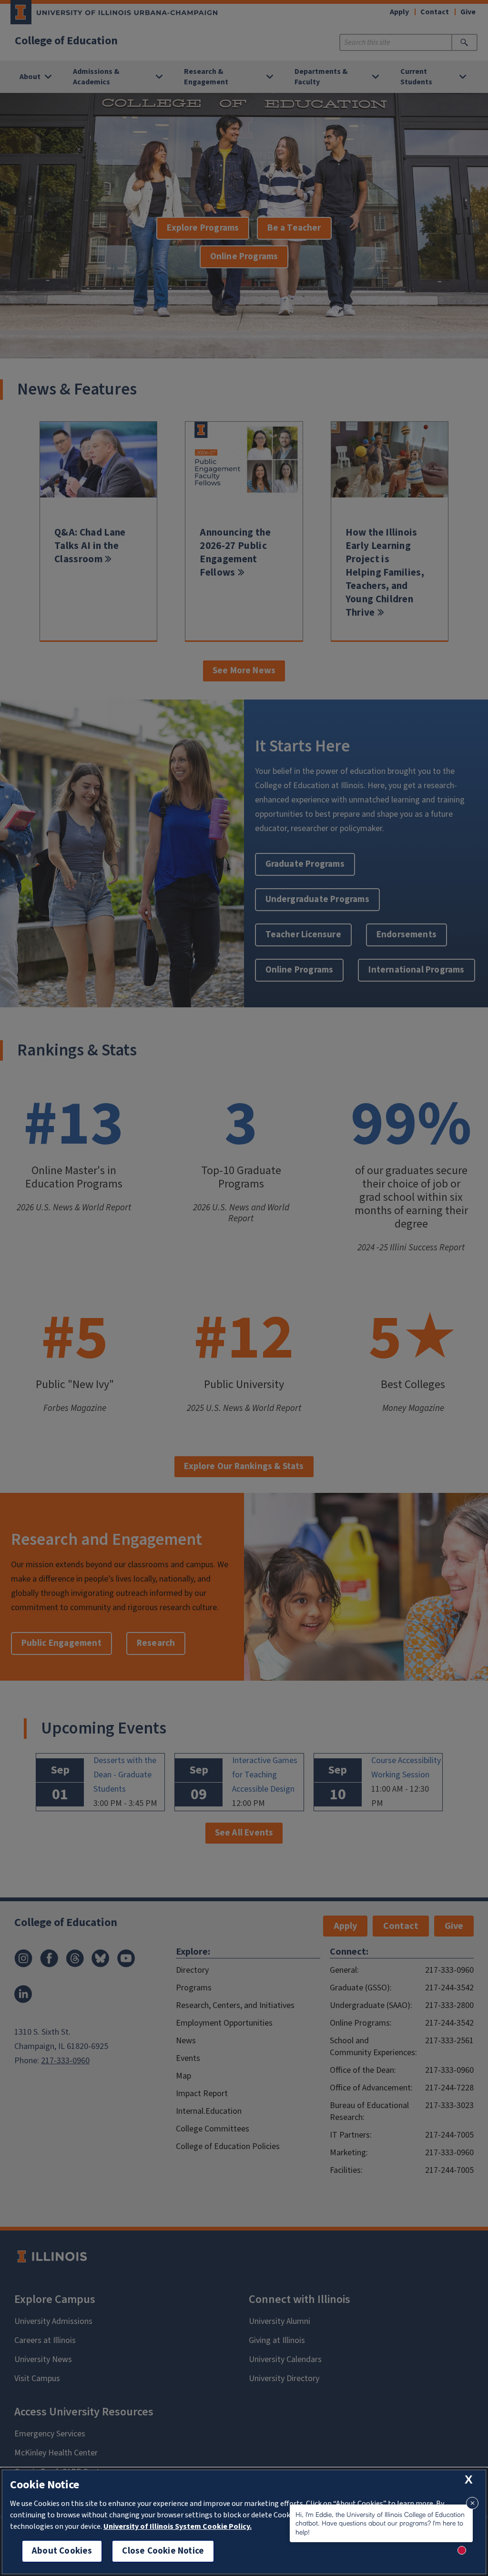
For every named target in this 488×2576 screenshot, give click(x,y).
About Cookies (62, 2551)
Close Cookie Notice (163, 2551)
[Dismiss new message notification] (472, 2503)
